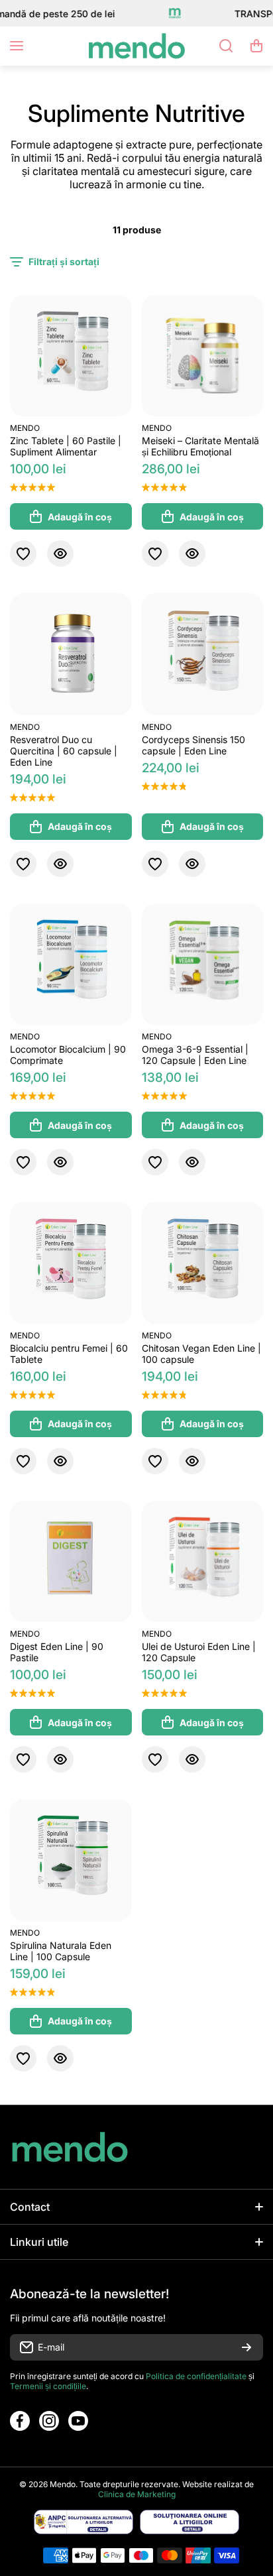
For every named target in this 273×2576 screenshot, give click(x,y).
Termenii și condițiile (48, 2386)
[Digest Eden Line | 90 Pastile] (71, 1562)
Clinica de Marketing (137, 2494)
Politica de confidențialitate (196, 2376)
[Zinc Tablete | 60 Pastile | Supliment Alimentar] (71, 356)
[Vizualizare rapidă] (60, 554)
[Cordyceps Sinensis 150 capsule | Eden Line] (203, 654)
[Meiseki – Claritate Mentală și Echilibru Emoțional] (203, 356)
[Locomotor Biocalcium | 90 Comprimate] (71, 965)
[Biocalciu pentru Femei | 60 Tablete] (71, 1263)
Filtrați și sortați (64, 262)
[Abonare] (246, 2347)
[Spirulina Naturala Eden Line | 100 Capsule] (71, 1860)
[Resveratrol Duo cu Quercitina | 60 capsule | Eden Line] (71, 654)
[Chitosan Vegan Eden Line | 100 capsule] (203, 1263)
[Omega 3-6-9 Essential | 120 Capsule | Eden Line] (203, 965)
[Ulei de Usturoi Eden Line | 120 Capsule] (203, 1562)
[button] (256, 46)
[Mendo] (136, 46)
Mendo (25, 428)
